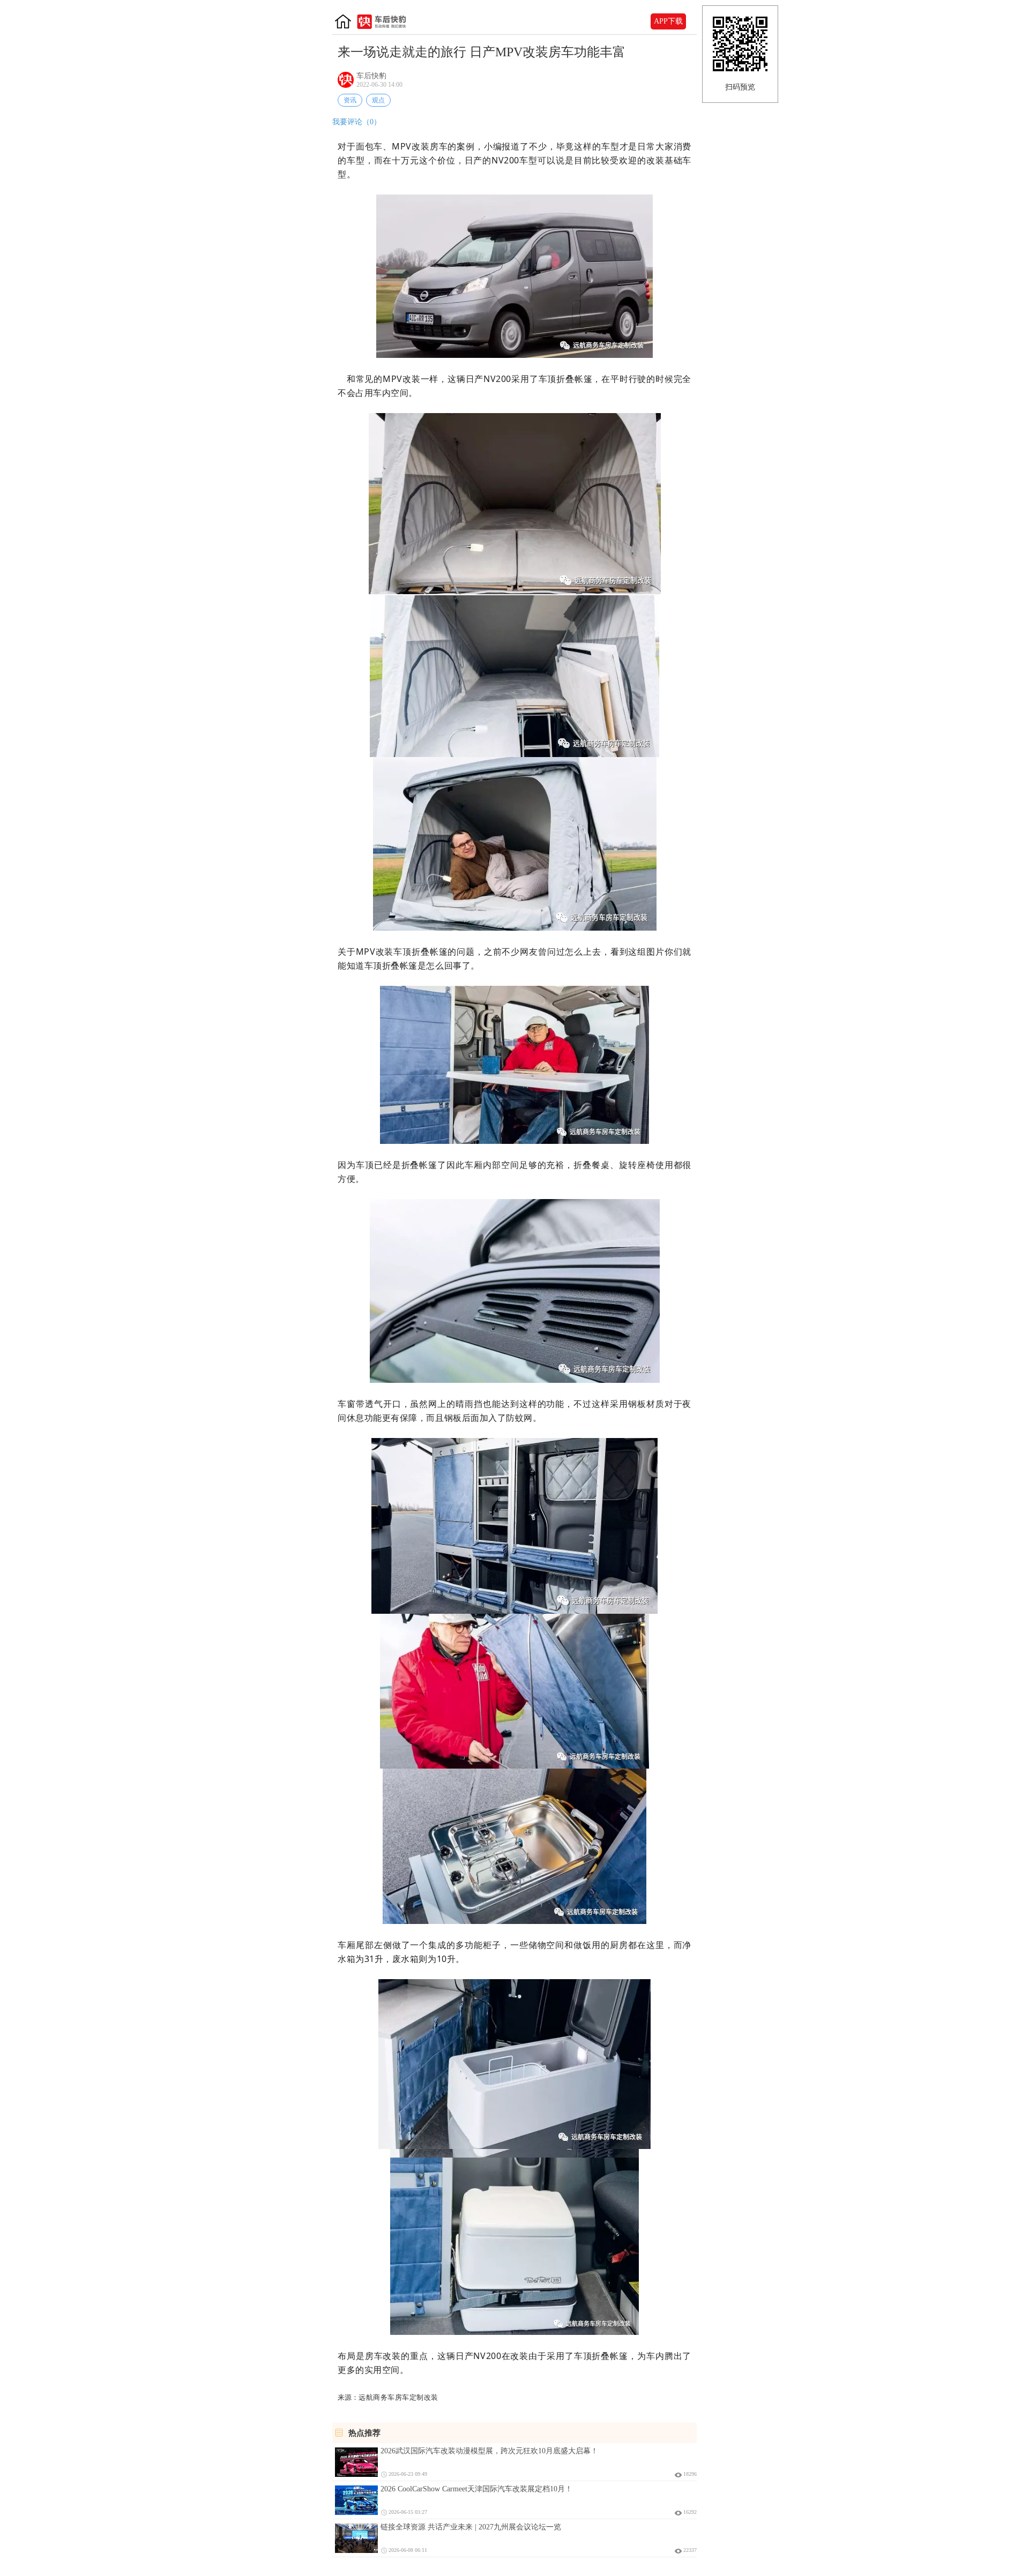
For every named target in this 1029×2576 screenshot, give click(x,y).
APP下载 (668, 21)
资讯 (350, 100)
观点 (378, 100)
